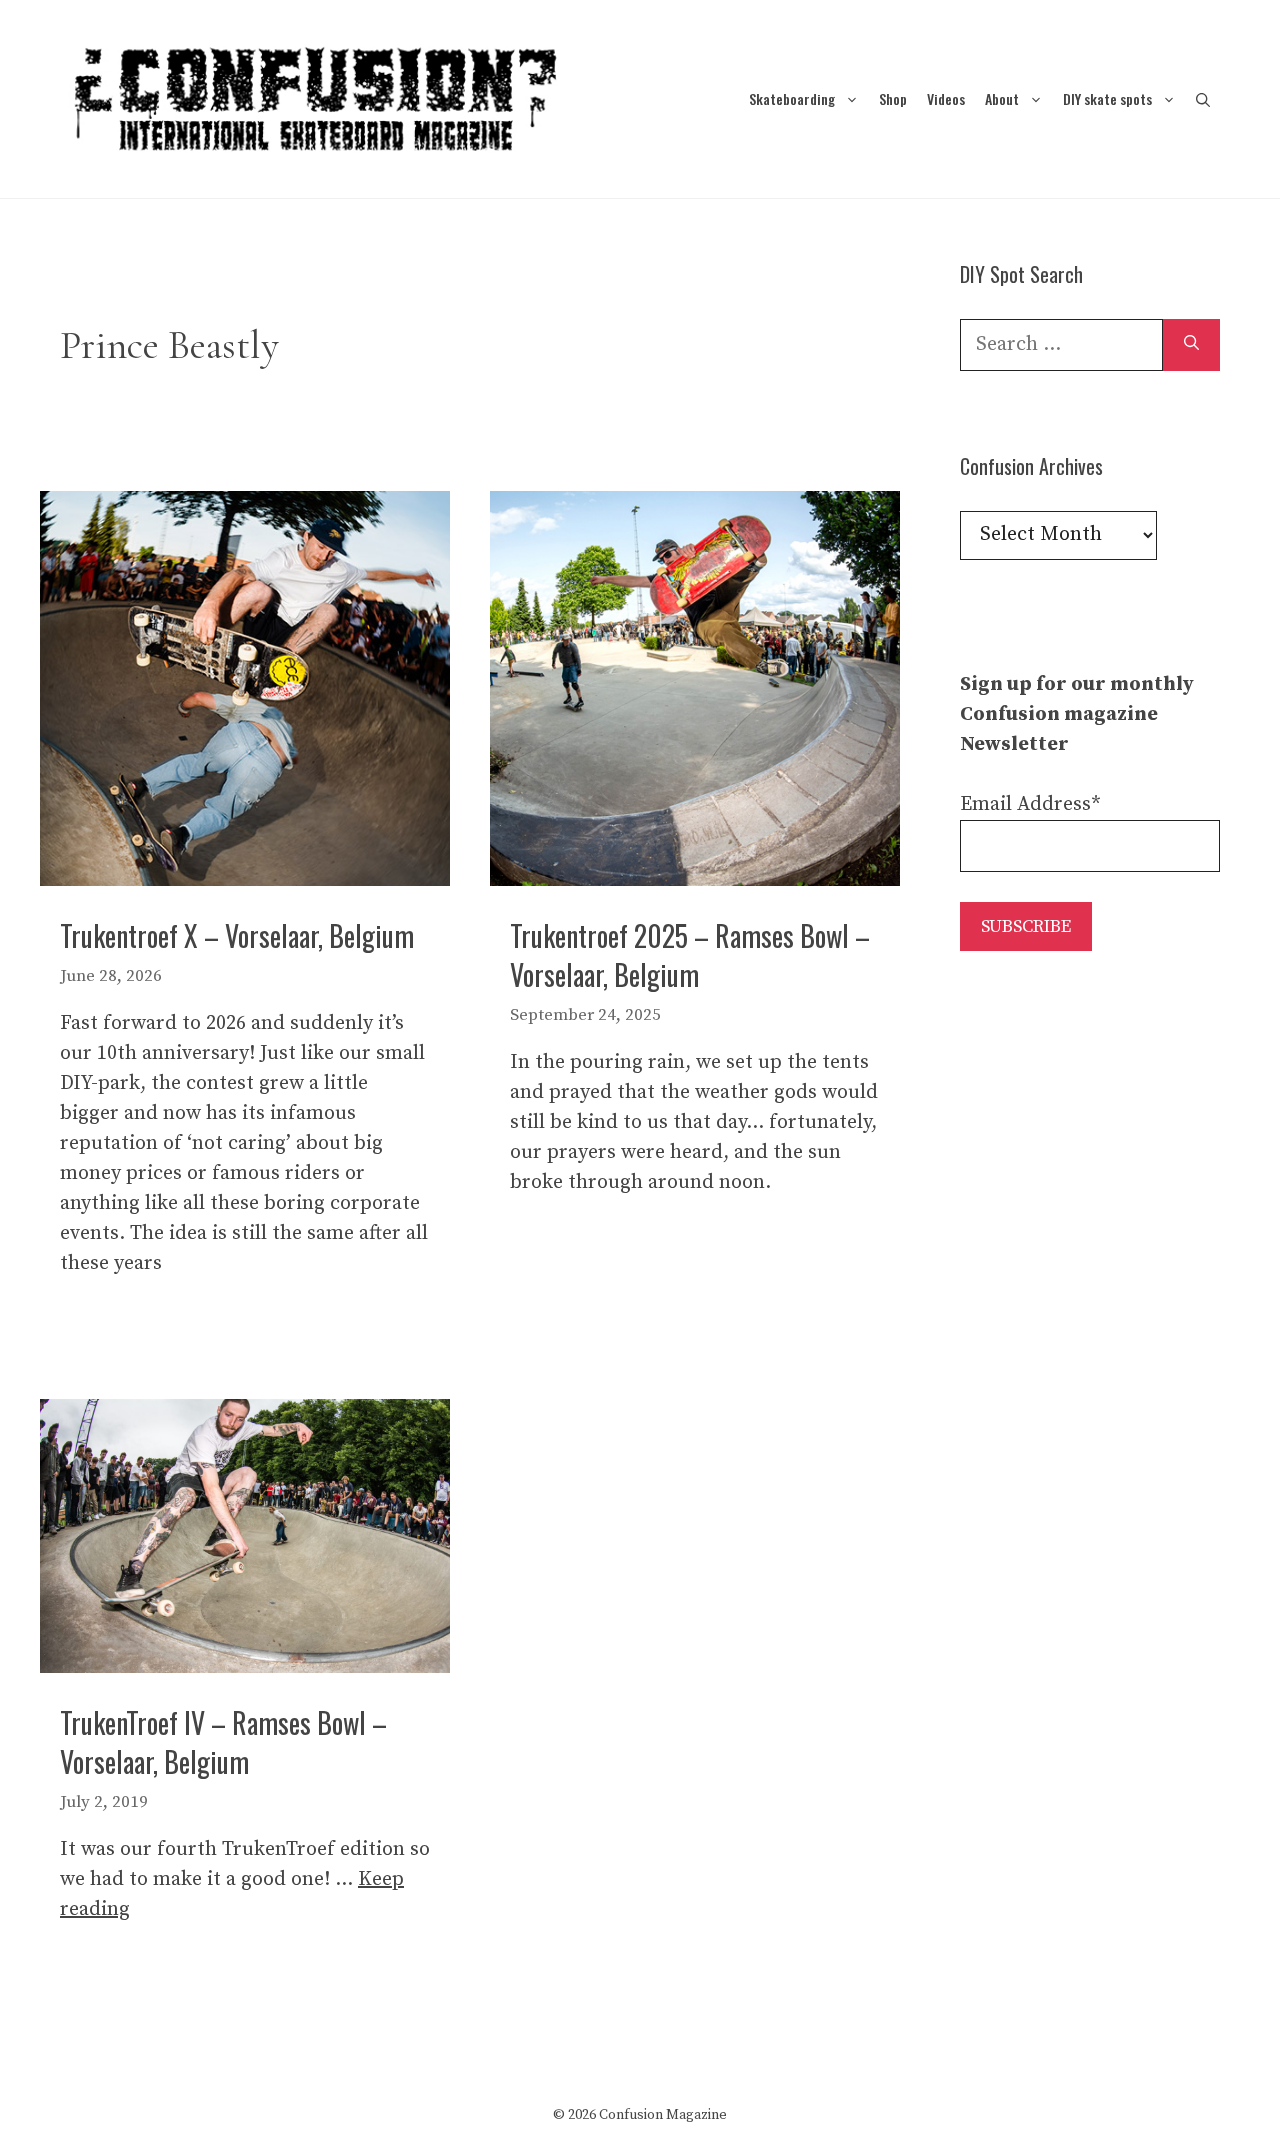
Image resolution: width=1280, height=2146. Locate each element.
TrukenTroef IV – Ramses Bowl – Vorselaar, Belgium (223, 1742)
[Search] (1191, 345)
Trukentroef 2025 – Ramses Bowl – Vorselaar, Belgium (690, 955)
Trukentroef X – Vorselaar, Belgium (237, 935)
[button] (1203, 98)
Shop (893, 98)
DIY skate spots (1107, 98)
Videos (946, 98)
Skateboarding (792, 98)
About (1002, 98)
